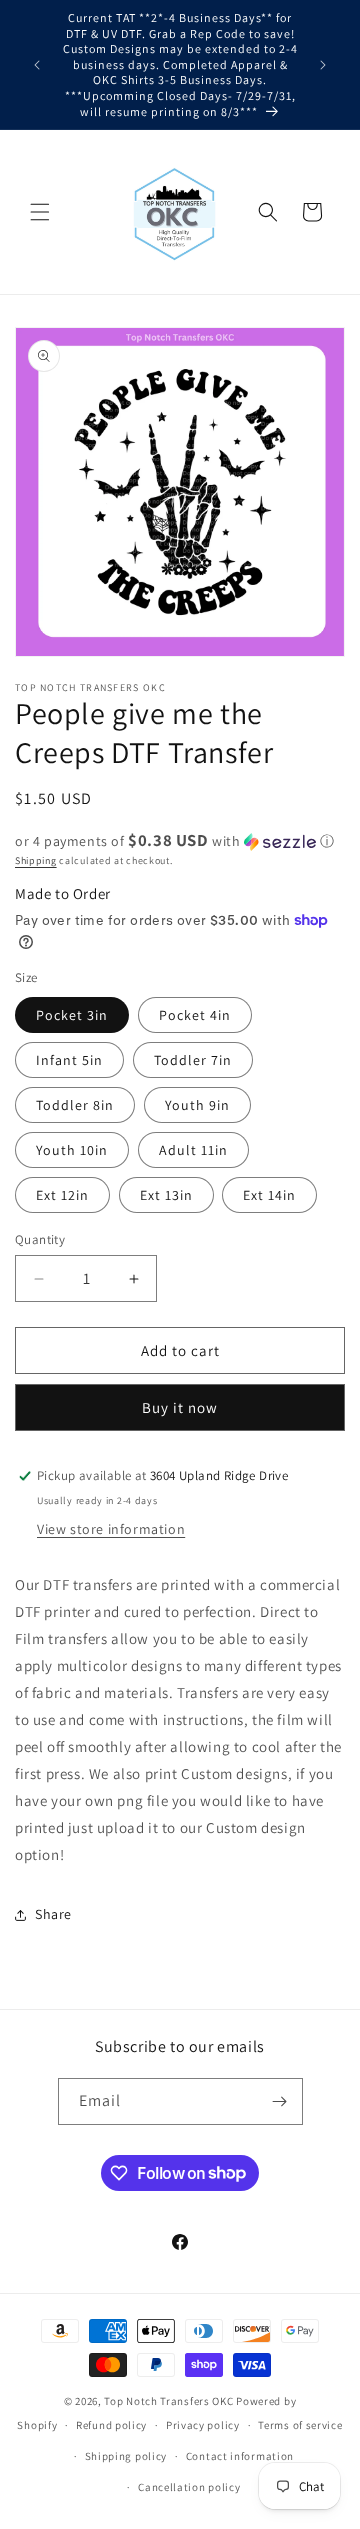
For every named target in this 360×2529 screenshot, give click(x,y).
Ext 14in (269, 1195)
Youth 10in (72, 1150)
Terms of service (300, 2425)
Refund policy (111, 2425)
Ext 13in (166, 1195)
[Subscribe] (280, 2101)
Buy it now (180, 1407)
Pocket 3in (72, 1015)
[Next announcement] (323, 65)
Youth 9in (197, 1105)
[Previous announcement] (37, 65)
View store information (111, 1529)
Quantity (40, 1239)
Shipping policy (126, 2456)
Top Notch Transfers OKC (170, 2401)
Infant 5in (69, 1060)
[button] (40, 212)
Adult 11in (193, 1150)
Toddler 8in (75, 1105)
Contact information (240, 2456)
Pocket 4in (195, 1015)
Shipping (36, 860)
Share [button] (53, 1914)
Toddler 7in (193, 1060)
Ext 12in (62, 1195)
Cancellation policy (189, 2487)
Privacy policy (203, 2425)
